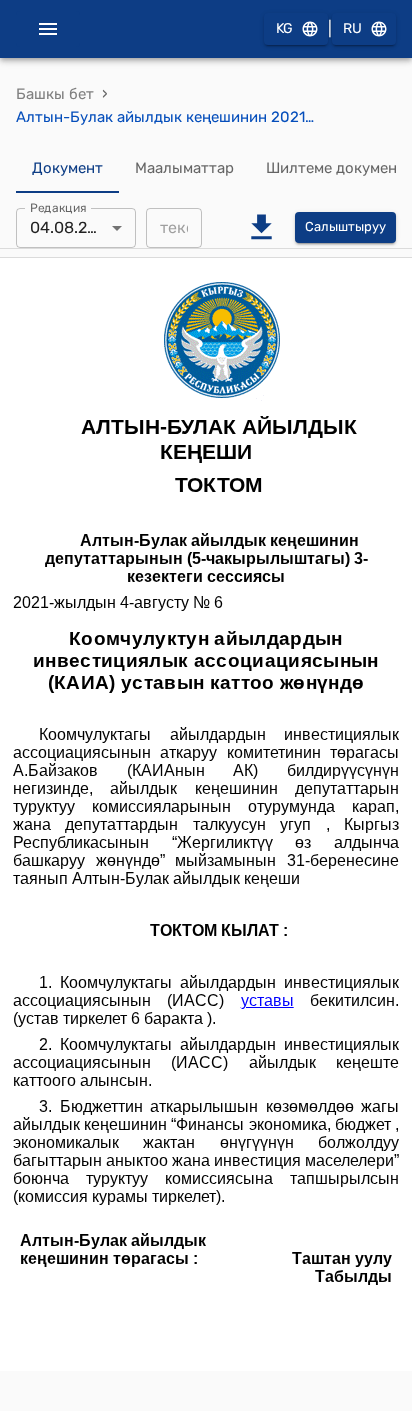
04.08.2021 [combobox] (71, 227)
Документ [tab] (67, 168)
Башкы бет (55, 94)
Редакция (58, 207)
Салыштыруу (345, 226)
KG (284, 28)
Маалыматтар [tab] (184, 168)
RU (352, 28)
